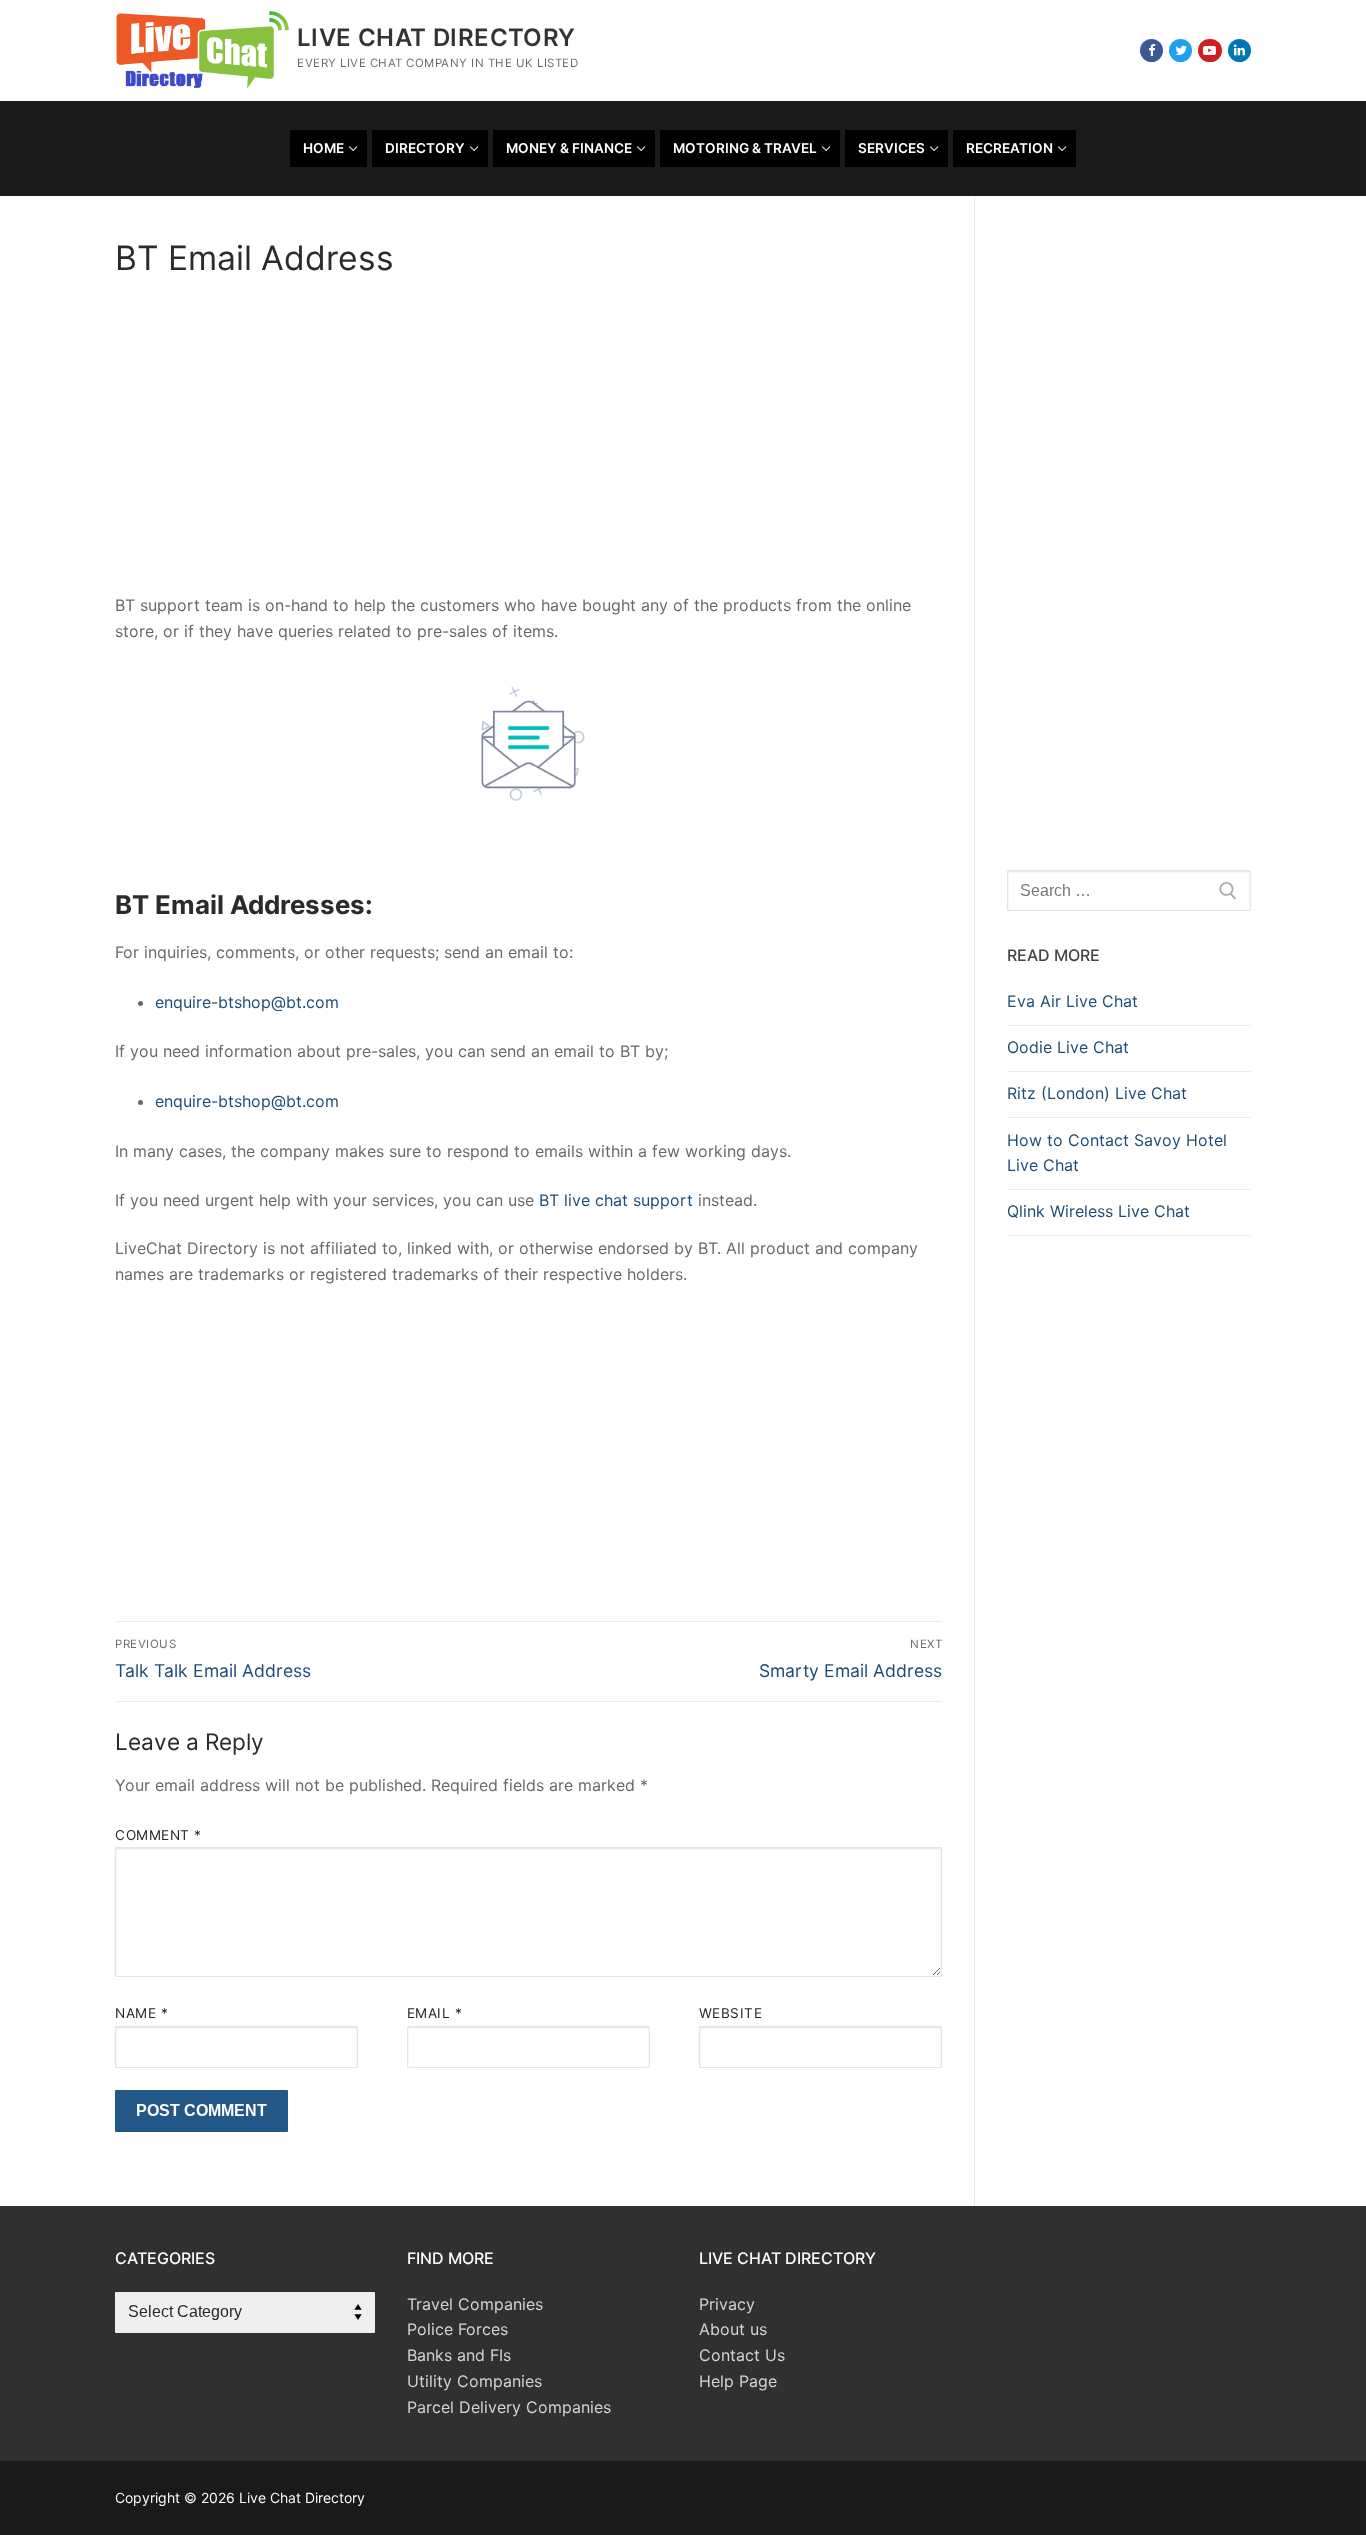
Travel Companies (475, 2304)
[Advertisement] (528, 445)
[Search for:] (1129, 891)
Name (141, 2013)
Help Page (738, 2381)
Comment (158, 1835)
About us (733, 2329)
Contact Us (742, 2355)
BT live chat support (616, 1200)
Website (731, 2013)
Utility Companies (474, 2381)
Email (435, 2013)
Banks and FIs (459, 2355)
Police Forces (457, 2329)
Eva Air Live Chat (1072, 1001)
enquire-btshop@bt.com (247, 1002)
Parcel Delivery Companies (509, 2407)
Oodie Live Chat (1068, 1047)
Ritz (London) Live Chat (1097, 1093)
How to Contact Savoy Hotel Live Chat (1117, 1153)
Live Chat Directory (436, 37)
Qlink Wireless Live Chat (1098, 1211)
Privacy (727, 2304)
